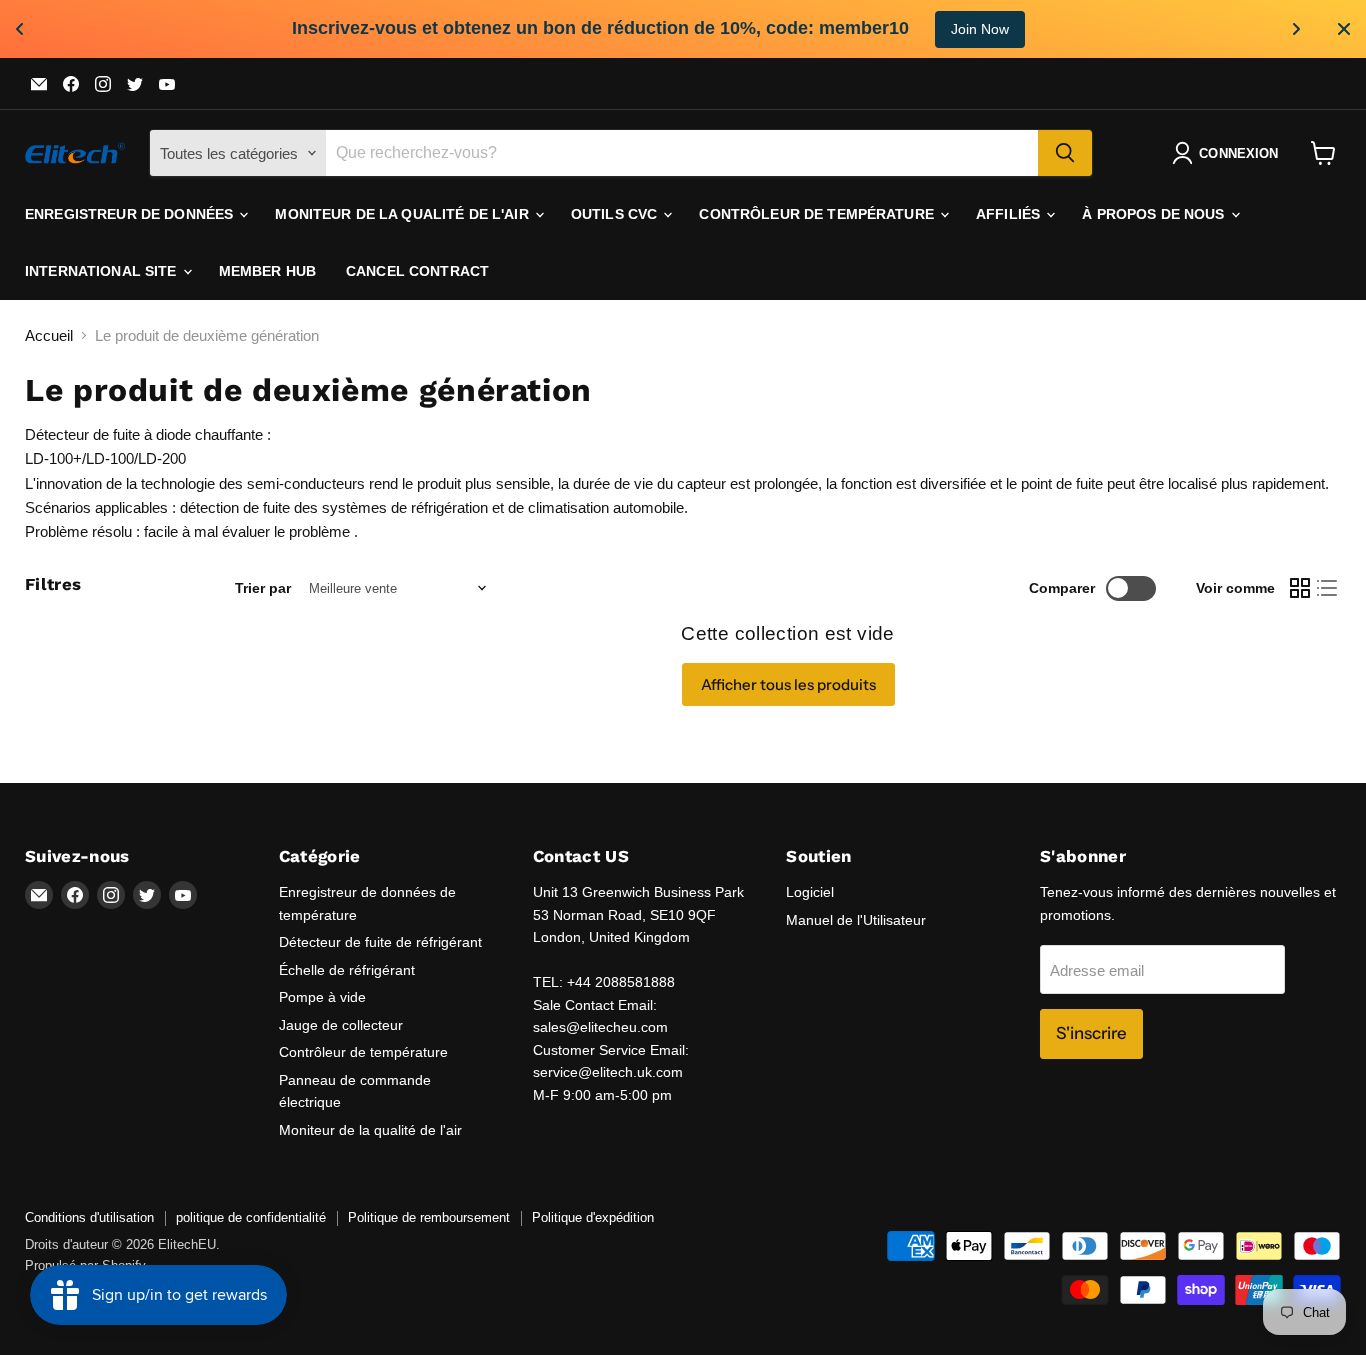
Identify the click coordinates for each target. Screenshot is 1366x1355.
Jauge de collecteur (341, 1025)
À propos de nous (1155, 214)
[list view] (1328, 589)
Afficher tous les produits (788, 684)
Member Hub (267, 271)
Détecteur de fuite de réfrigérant (380, 942)
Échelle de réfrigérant (347, 970)
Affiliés (1010, 214)
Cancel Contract (417, 271)
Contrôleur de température (818, 214)
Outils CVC (616, 214)
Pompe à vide (322, 997)
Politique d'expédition (593, 1217)
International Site (103, 271)
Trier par (263, 588)
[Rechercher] (1065, 153)
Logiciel (810, 892)
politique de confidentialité (251, 1217)
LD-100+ (53, 458)
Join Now (980, 29)
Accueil (49, 335)
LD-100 (110, 458)
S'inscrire (1091, 1033)
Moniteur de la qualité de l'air (403, 214)
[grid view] (1300, 589)
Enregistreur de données (131, 214)
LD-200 (162, 458)
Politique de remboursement (429, 1217)
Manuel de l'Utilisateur (856, 920)
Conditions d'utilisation (89, 1217)
